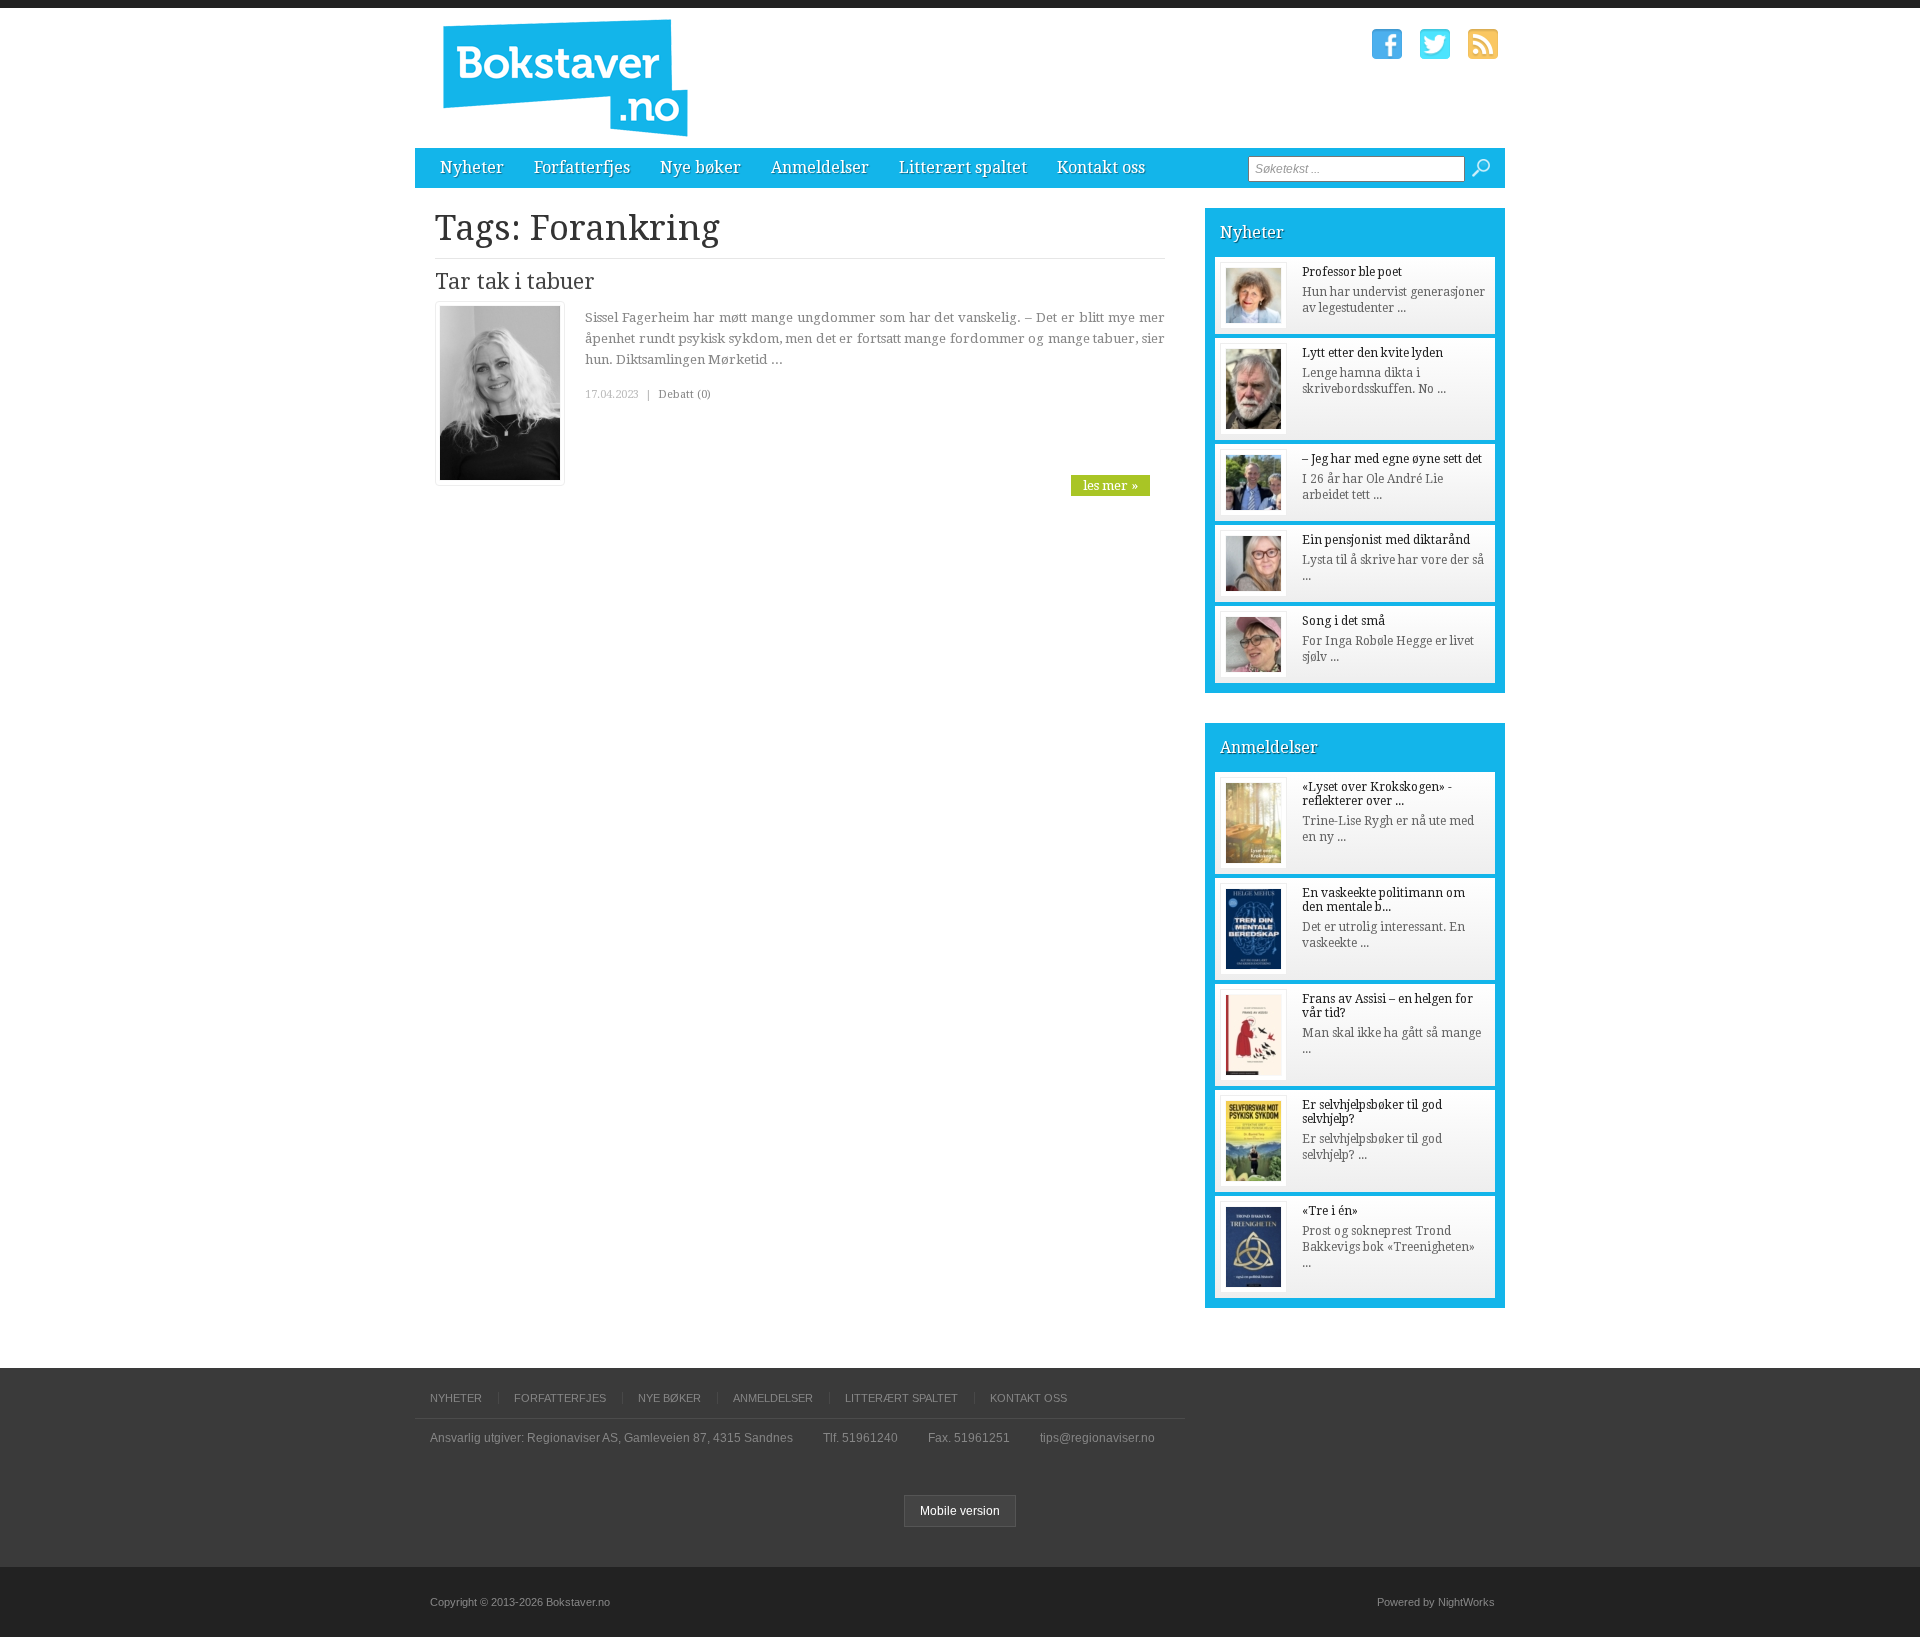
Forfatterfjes (582, 167)
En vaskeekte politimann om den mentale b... (1383, 900)
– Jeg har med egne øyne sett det (1392, 459)
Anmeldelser (820, 167)
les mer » (1110, 485)
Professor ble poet (1352, 272)
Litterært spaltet (963, 167)
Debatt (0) (684, 394)
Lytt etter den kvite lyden (1372, 353)
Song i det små (1343, 621)
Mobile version (960, 1511)
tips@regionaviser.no (1097, 1438)
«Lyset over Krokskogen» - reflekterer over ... (1377, 794)
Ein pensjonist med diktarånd (1386, 540)
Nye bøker (700, 167)
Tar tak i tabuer (515, 281)
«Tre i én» (1330, 1211)
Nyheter (472, 167)
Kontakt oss (1101, 167)
